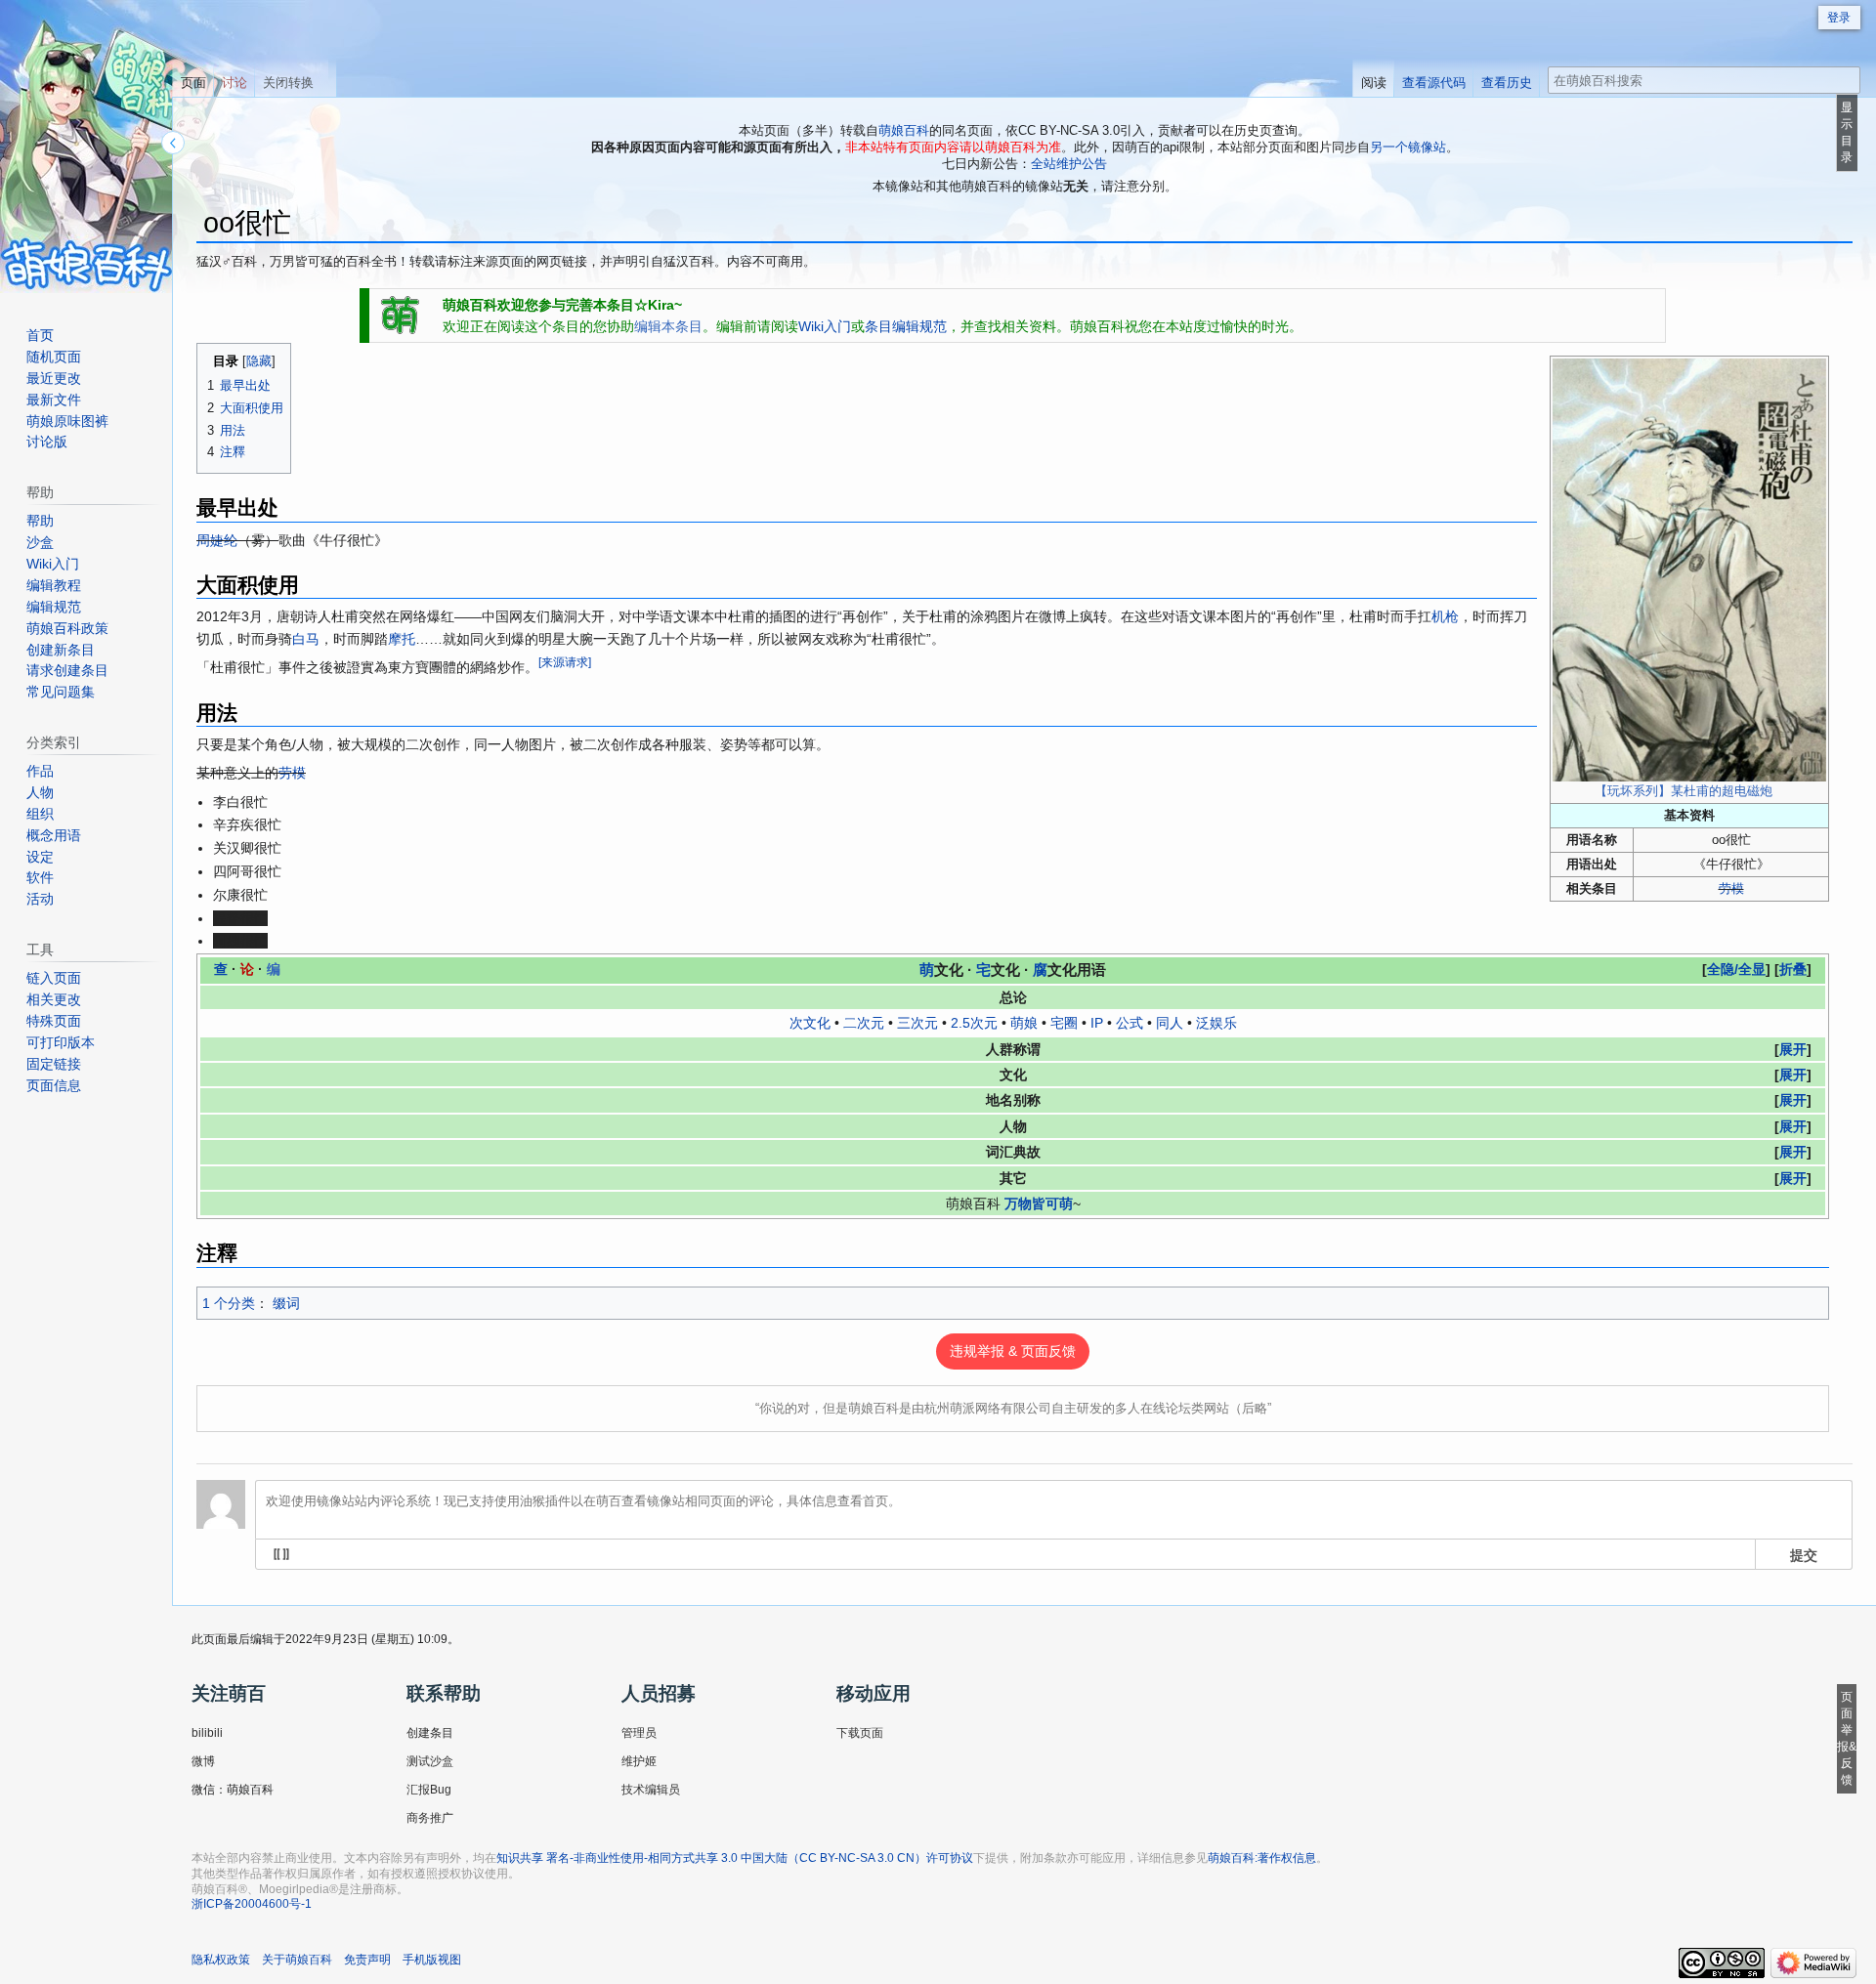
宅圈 (1064, 1023)
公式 (1130, 1023)
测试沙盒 (430, 1761)
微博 (203, 1761)
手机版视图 (432, 1960)
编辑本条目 (668, 326)
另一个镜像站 (1408, 147)
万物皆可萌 (1039, 1203)
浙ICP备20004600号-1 (252, 1904)
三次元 (917, 1023)
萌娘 (1024, 1023)
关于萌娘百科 (297, 1960)
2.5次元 (974, 1023)
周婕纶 (217, 540)
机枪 (1445, 616)
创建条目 (430, 1733)
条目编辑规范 (906, 326)
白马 (306, 639)
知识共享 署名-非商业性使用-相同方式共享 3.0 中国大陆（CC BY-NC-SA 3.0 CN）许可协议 (735, 1858)
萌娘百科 (904, 130)
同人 (1170, 1023)
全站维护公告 (1069, 164)
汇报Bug (429, 1790)
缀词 (286, 1303)
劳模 (1731, 889)
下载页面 (860, 1733)
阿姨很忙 (240, 941)
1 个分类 (229, 1303)
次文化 (810, 1023)
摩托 (402, 639)
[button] (1793, 969)
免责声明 (367, 1960)
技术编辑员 (651, 1790)
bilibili (207, 1733)
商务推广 (430, 1818)
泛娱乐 (1216, 1023)
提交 (1804, 1554)
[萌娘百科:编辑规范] (401, 315)
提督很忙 (240, 918)
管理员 (639, 1733)
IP (1097, 1023)
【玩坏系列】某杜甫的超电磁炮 (1684, 791)
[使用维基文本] (281, 1554)
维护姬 (639, 1761)
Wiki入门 (825, 326)
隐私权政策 (221, 1960)
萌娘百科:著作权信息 (1262, 1858)
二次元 (864, 1023)
